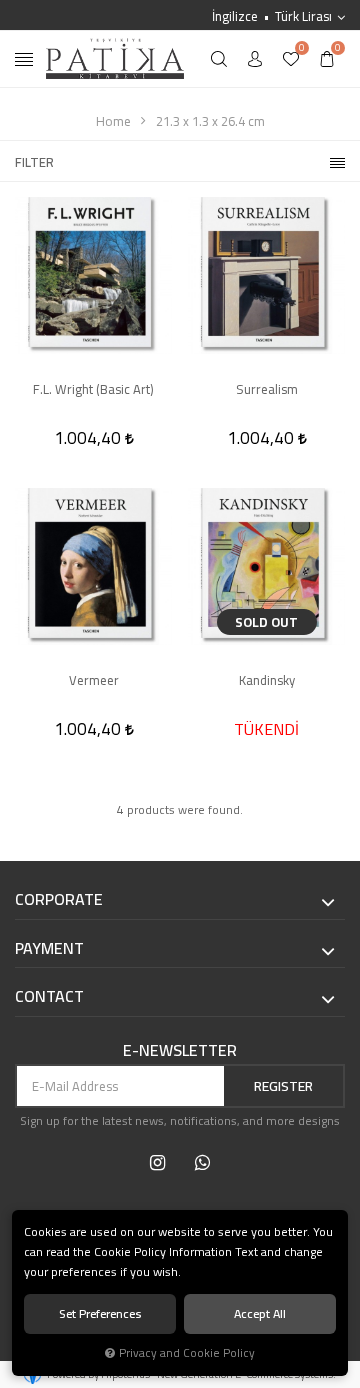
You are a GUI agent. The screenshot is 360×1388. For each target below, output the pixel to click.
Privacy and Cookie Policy (187, 1353)
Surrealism (267, 390)
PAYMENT (49, 949)
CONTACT (49, 997)
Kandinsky (267, 681)
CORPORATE (59, 900)
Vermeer (94, 681)
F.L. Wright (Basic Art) (93, 390)
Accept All (260, 1313)
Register (283, 1086)
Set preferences (100, 1313)
